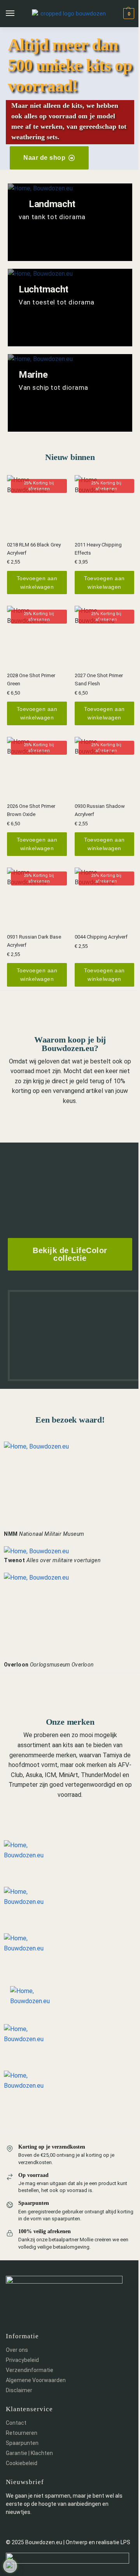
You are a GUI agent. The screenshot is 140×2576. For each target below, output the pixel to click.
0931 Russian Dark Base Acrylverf (34, 941)
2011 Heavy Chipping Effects (98, 549)
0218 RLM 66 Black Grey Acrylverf (34, 549)
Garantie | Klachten (29, 2453)
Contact (16, 2423)
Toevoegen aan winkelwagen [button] (37, 583)
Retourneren (22, 2433)
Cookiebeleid (22, 2463)
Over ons (17, 2350)
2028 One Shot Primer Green (31, 679)
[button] (128, 14)
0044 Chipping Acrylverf (101, 937)
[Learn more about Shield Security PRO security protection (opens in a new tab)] (10, 2566)
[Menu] (17, 14)
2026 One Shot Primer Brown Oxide (31, 810)
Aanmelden (21, 2526)
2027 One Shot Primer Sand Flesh (99, 679)
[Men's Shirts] (70, 222)
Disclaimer (19, 2390)
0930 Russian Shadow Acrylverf (100, 810)
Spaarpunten (22, 2443)
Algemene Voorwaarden (36, 2380)
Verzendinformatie (30, 2370)
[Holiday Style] (70, 308)
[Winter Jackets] (70, 393)
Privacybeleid (22, 2360)
